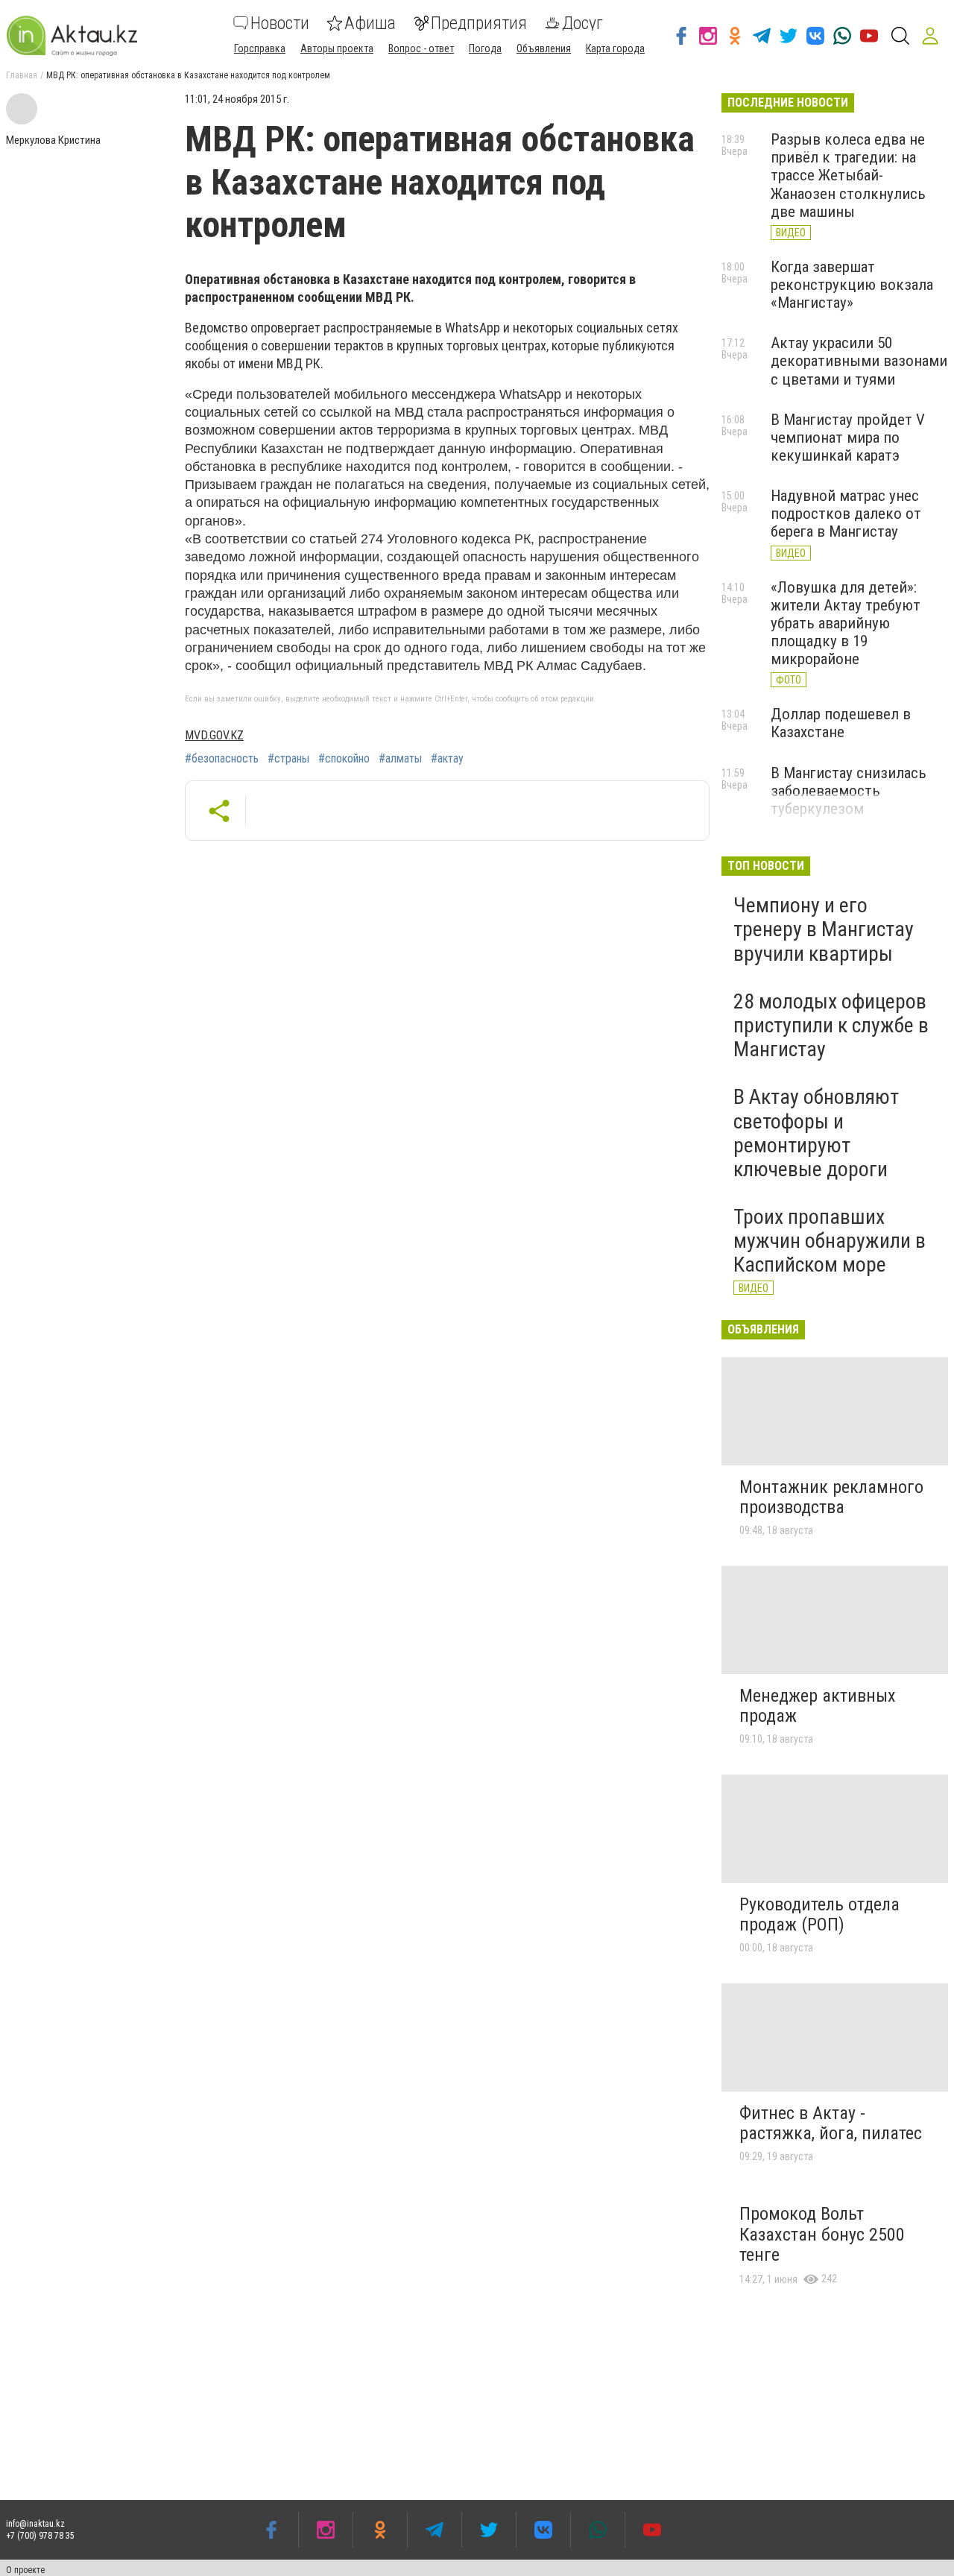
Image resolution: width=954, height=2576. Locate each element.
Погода (485, 48)
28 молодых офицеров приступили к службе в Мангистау (831, 1025)
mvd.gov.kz (214, 735)
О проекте (25, 2570)
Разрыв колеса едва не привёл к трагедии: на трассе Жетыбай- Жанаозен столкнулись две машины (848, 176)
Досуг (582, 23)
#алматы (400, 759)
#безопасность (222, 759)
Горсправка (260, 48)
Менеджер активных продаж (818, 1706)
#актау (447, 759)
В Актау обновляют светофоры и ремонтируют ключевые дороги (816, 1133)
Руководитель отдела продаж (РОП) (819, 1915)
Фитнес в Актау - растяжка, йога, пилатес (831, 2124)
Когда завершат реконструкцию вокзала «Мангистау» (852, 285)
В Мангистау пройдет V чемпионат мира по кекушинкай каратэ (848, 438)
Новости (280, 23)
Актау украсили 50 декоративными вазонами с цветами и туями (859, 361)
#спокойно (344, 759)
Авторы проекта (337, 48)
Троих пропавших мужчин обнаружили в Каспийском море (830, 1241)
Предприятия (479, 23)
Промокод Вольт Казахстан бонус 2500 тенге (822, 2234)
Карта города (615, 48)
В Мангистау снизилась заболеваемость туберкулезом (849, 791)
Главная (22, 75)
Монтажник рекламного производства (831, 1497)
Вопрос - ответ (421, 48)
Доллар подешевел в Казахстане (841, 723)
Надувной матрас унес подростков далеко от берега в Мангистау (846, 514)
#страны (288, 759)
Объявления (544, 48)
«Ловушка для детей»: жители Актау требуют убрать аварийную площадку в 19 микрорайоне (846, 624)
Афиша (370, 23)
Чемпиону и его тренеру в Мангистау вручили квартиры (824, 929)
